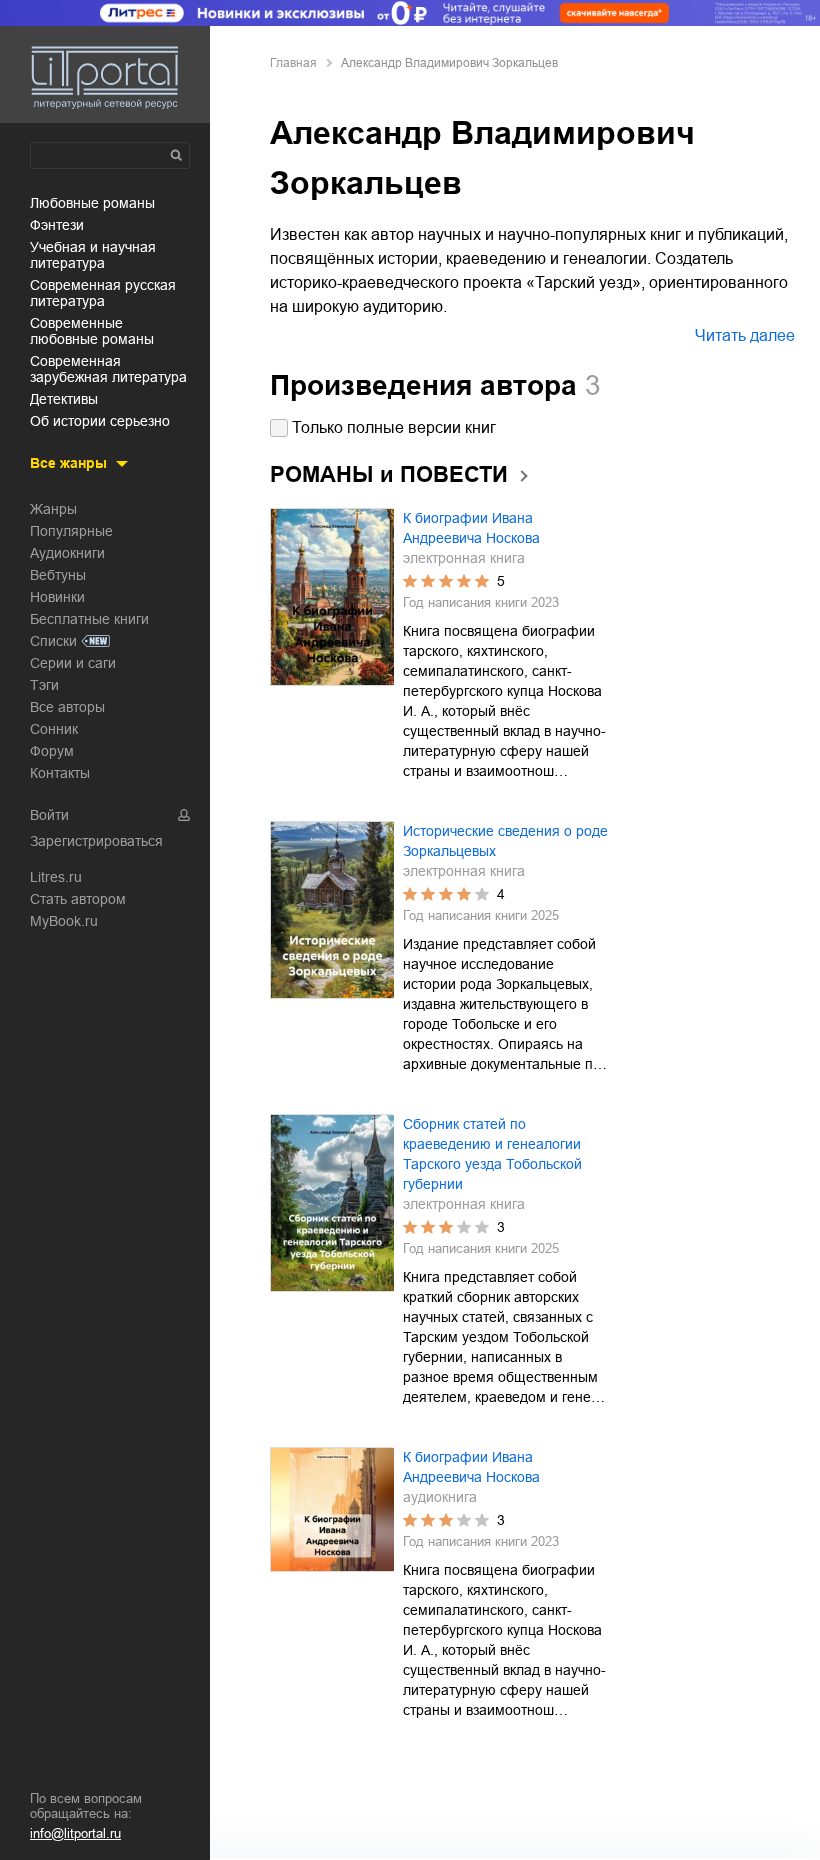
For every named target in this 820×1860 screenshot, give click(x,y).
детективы (64, 399)
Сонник (54, 729)
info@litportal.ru (75, 1833)
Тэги (44, 685)
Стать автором (78, 899)
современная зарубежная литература (108, 369)
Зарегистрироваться (96, 841)
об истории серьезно (100, 421)
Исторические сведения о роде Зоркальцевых (505, 841)
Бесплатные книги (89, 619)
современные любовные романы (92, 331)
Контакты (60, 773)
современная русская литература (103, 293)
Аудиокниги (67, 553)
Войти (49, 815)
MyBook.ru (64, 921)
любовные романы (92, 203)
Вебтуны (58, 575)
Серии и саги (73, 663)
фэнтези (57, 225)
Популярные (71, 531)
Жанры (53, 509)
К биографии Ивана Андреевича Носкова (471, 528)
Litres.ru (56, 877)
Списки (53, 641)
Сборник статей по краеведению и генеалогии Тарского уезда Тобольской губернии (492, 1154)
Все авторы (67, 707)
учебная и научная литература (93, 255)
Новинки (57, 597)
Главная (293, 63)
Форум (52, 751)
